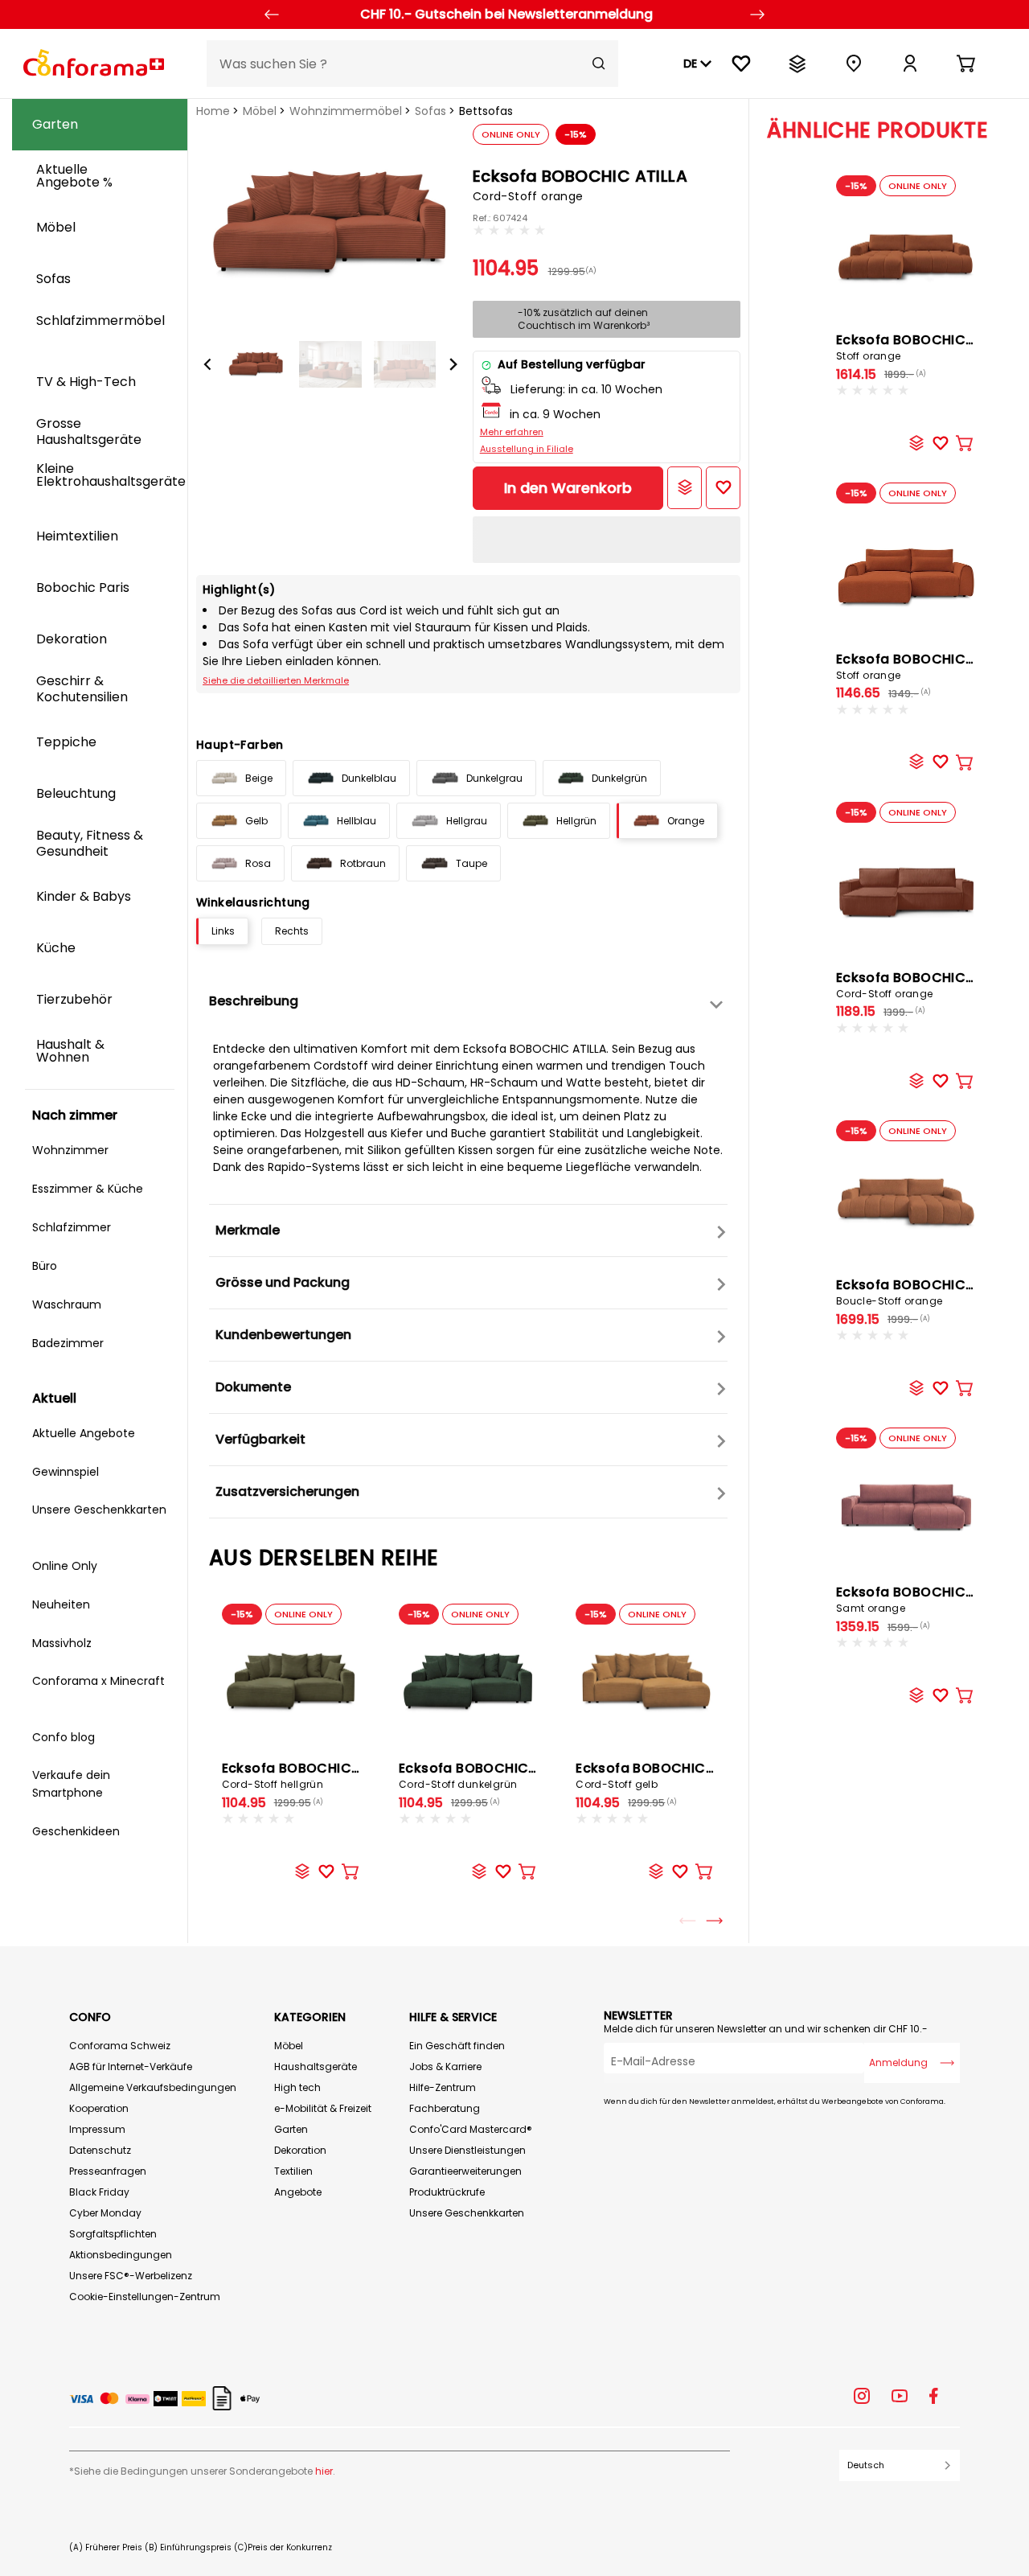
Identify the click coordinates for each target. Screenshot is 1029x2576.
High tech (297, 2087)
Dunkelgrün (619, 778)
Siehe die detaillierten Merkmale (276, 680)
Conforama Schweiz (120, 2046)
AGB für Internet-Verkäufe (131, 2067)
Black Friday (99, 2192)
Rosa (258, 863)
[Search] (599, 64)
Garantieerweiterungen (465, 2171)
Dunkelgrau (494, 778)
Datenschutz (100, 2150)
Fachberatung (445, 2108)
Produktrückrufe (447, 2192)
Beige (259, 778)
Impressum (97, 2129)
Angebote (298, 2192)
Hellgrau (467, 821)
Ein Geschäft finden (457, 2046)
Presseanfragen (108, 2171)
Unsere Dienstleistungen (467, 2150)
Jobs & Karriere (445, 2067)
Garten (291, 2129)
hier (324, 2471)
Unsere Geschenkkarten (467, 2213)
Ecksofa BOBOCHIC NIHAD (923, 984)
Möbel (260, 111)
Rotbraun (363, 863)
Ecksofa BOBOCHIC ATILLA (310, 1775)
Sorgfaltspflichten (113, 2234)
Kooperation (99, 2108)
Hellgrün (576, 821)
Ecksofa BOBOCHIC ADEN (920, 666)
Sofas (430, 111)
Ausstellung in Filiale (527, 449)
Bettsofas (486, 111)
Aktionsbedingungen (121, 2255)
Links (223, 931)
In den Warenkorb (568, 488)
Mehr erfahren (512, 432)
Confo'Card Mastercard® (471, 2129)
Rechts (292, 931)
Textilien (293, 2171)
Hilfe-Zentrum (443, 2087)
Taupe (471, 863)
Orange (686, 821)
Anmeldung (898, 2062)
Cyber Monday (105, 2213)
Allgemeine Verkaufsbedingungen (153, 2087)
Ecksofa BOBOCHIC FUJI (916, 347)
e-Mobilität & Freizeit (323, 2108)
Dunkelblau (369, 778)
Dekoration (300, 2150)
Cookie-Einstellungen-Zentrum (145, 2297)
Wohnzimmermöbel (346, 111)
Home (213, 111)
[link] (910, 64)
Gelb (256, 821)
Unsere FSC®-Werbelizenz (131, 2276)
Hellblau (357, 821)
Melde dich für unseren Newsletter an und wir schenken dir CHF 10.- (766, 2029)
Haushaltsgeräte (316, 2067)
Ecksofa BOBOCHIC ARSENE (927, 1599)
